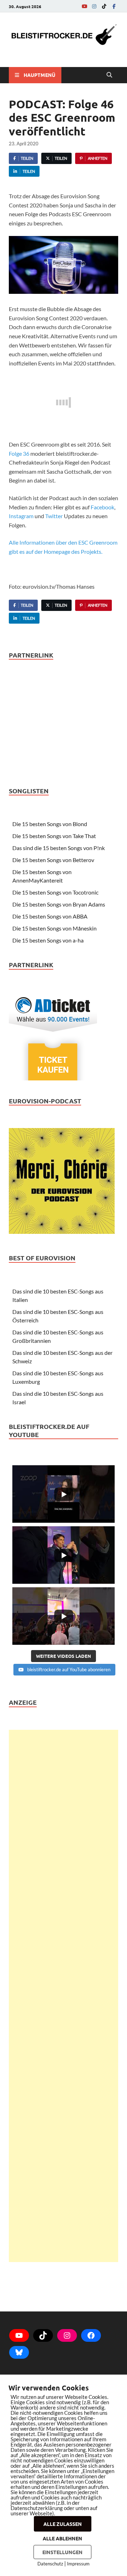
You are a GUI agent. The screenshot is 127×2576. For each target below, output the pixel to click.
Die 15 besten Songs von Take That (54, 836)
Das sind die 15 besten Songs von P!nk (59, 848)
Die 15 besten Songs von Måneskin (55, 928)
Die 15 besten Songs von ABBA (50, 916)
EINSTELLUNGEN (62, 2552)
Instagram (21, 516)
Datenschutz (50, 2564)
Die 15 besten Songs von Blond (50, 824)
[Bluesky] (19, 2352)
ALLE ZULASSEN (63, 2524)
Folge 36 (19, 453)
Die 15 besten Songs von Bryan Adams (59, 904)
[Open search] (109, 75)
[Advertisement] (64, 1996)
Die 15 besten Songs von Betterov (53, 860)
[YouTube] (84, 6)
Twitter (54, 516)
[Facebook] (114, 6)
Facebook (102, 507)
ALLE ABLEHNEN (62, 2538)
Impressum (78, 2564)
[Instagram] (94, 6)
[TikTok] (104, 6)
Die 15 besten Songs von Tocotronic (55, 892)
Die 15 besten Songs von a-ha (48, 940)
